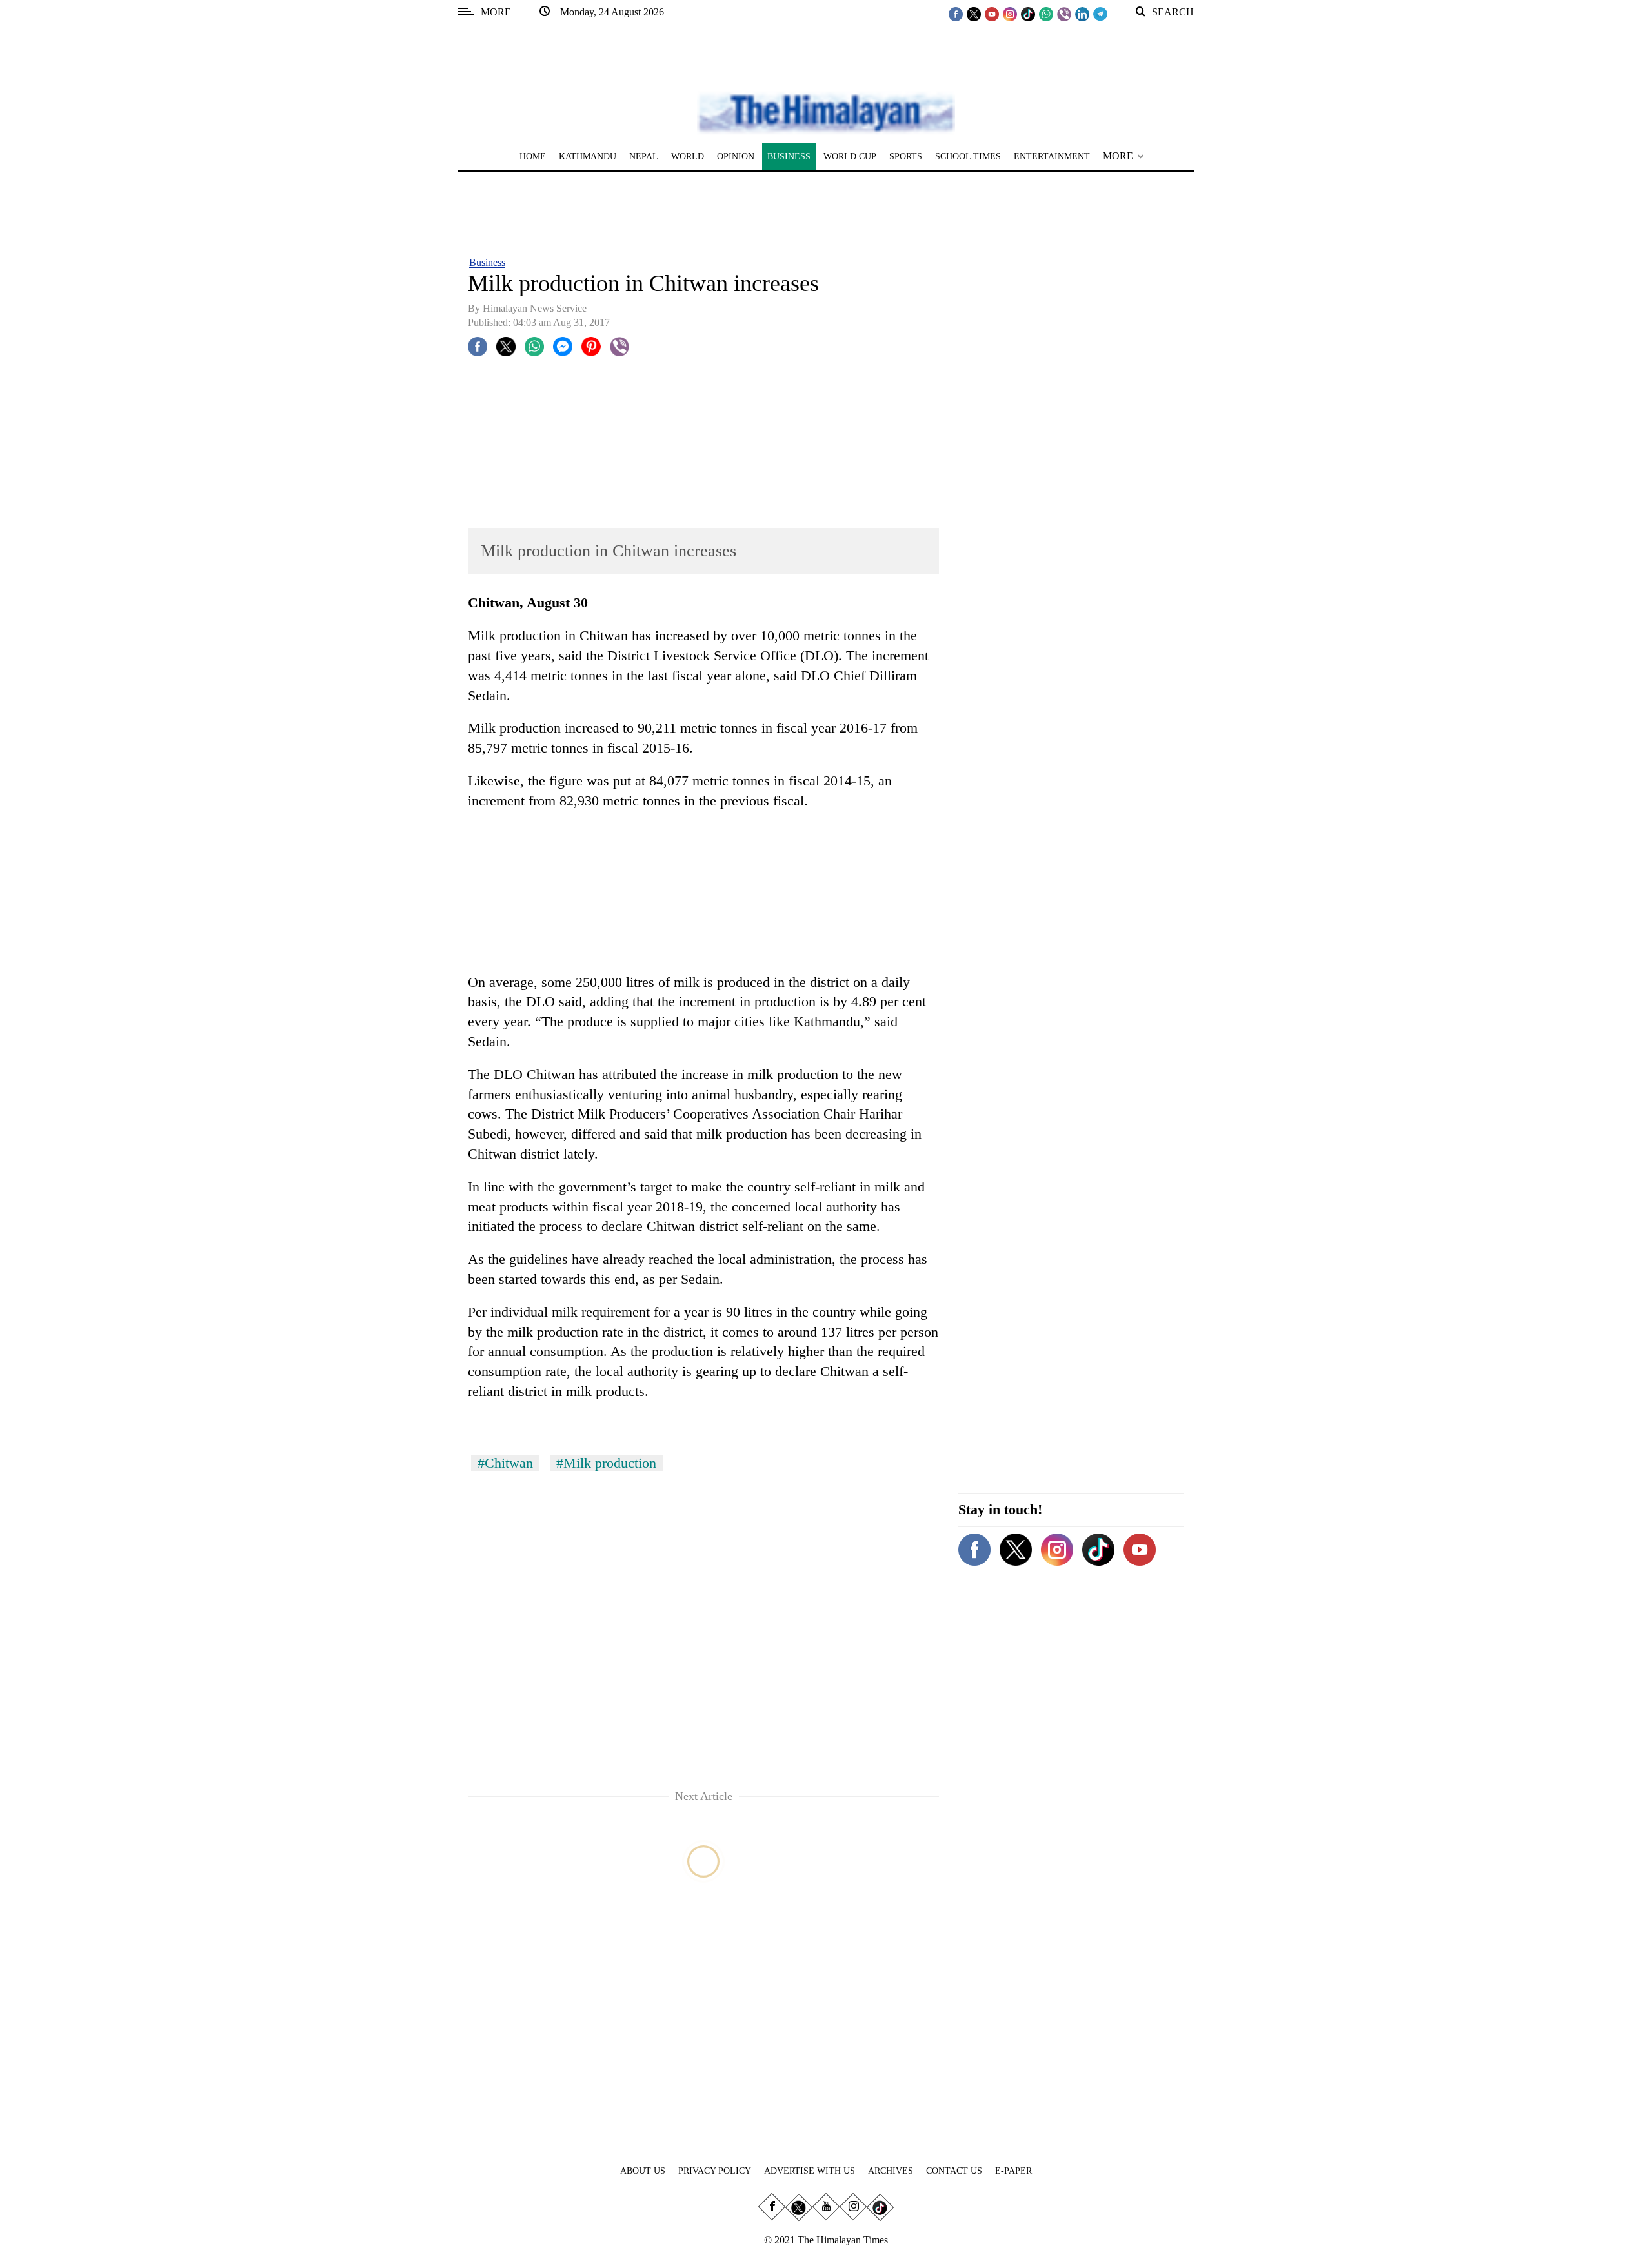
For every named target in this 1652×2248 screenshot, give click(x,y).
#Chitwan (505, 1463)
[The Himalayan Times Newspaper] (826, 112)
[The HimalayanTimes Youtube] (992, 14)
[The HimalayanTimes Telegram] (1100, 14)
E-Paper (1013, 2171)
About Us (643, 2171)
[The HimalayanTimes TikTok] (1028, 14)
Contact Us (954, 2171)
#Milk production (606, 1463)
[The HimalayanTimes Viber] (1064, 14)
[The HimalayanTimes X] (974, 14)
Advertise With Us (810, 2171)
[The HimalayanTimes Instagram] (1010, 14)
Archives (891, 2171)
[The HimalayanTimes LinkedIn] (1082, 14)
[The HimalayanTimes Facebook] (956, 14)
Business (487, 262)
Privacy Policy (715, 2171)
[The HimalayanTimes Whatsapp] (1046, 14)
